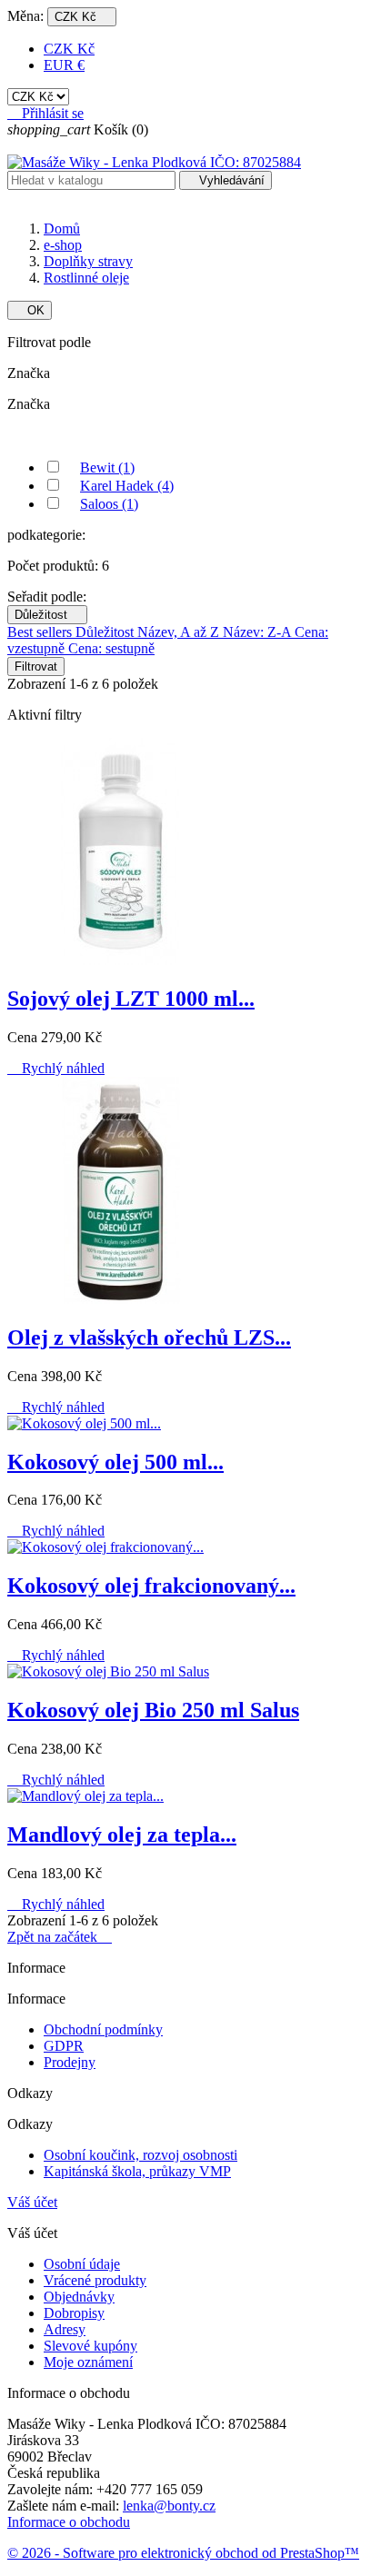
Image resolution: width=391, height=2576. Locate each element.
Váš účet (32, 2202)
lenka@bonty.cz (169, 2506)
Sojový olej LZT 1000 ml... (131, 999)
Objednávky (79, 2297)
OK (30, 310)
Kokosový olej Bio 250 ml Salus (153, 1710)
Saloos (109, 504)
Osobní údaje (82, 2264)
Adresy (65, 2329)
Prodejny (70, 2062)
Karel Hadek (127, 486)
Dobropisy (74, 2313)
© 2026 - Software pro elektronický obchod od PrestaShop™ (183, 2553)
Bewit (107, 467)
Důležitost (47, 615)
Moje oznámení (88, 2362)
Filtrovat (36, 666)
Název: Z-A (259, 632)
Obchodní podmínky (103, 2029)
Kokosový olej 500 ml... (115, 1462)
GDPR (64, 2046)
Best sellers (41, 632)
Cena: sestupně (111, 648)
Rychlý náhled (56, 1068)
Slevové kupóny (90, 2346)
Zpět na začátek (60, 1937)
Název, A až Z (180, 632)
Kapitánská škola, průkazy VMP (137, 2171)
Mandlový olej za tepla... (122, 1835)
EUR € (64, 65)
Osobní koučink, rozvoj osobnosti (140, 2155)
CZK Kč (69, 49)
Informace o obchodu (69, 2522)
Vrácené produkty (95, 2280)
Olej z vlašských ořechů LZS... (149, 1338)
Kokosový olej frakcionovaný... (151, 1586)
